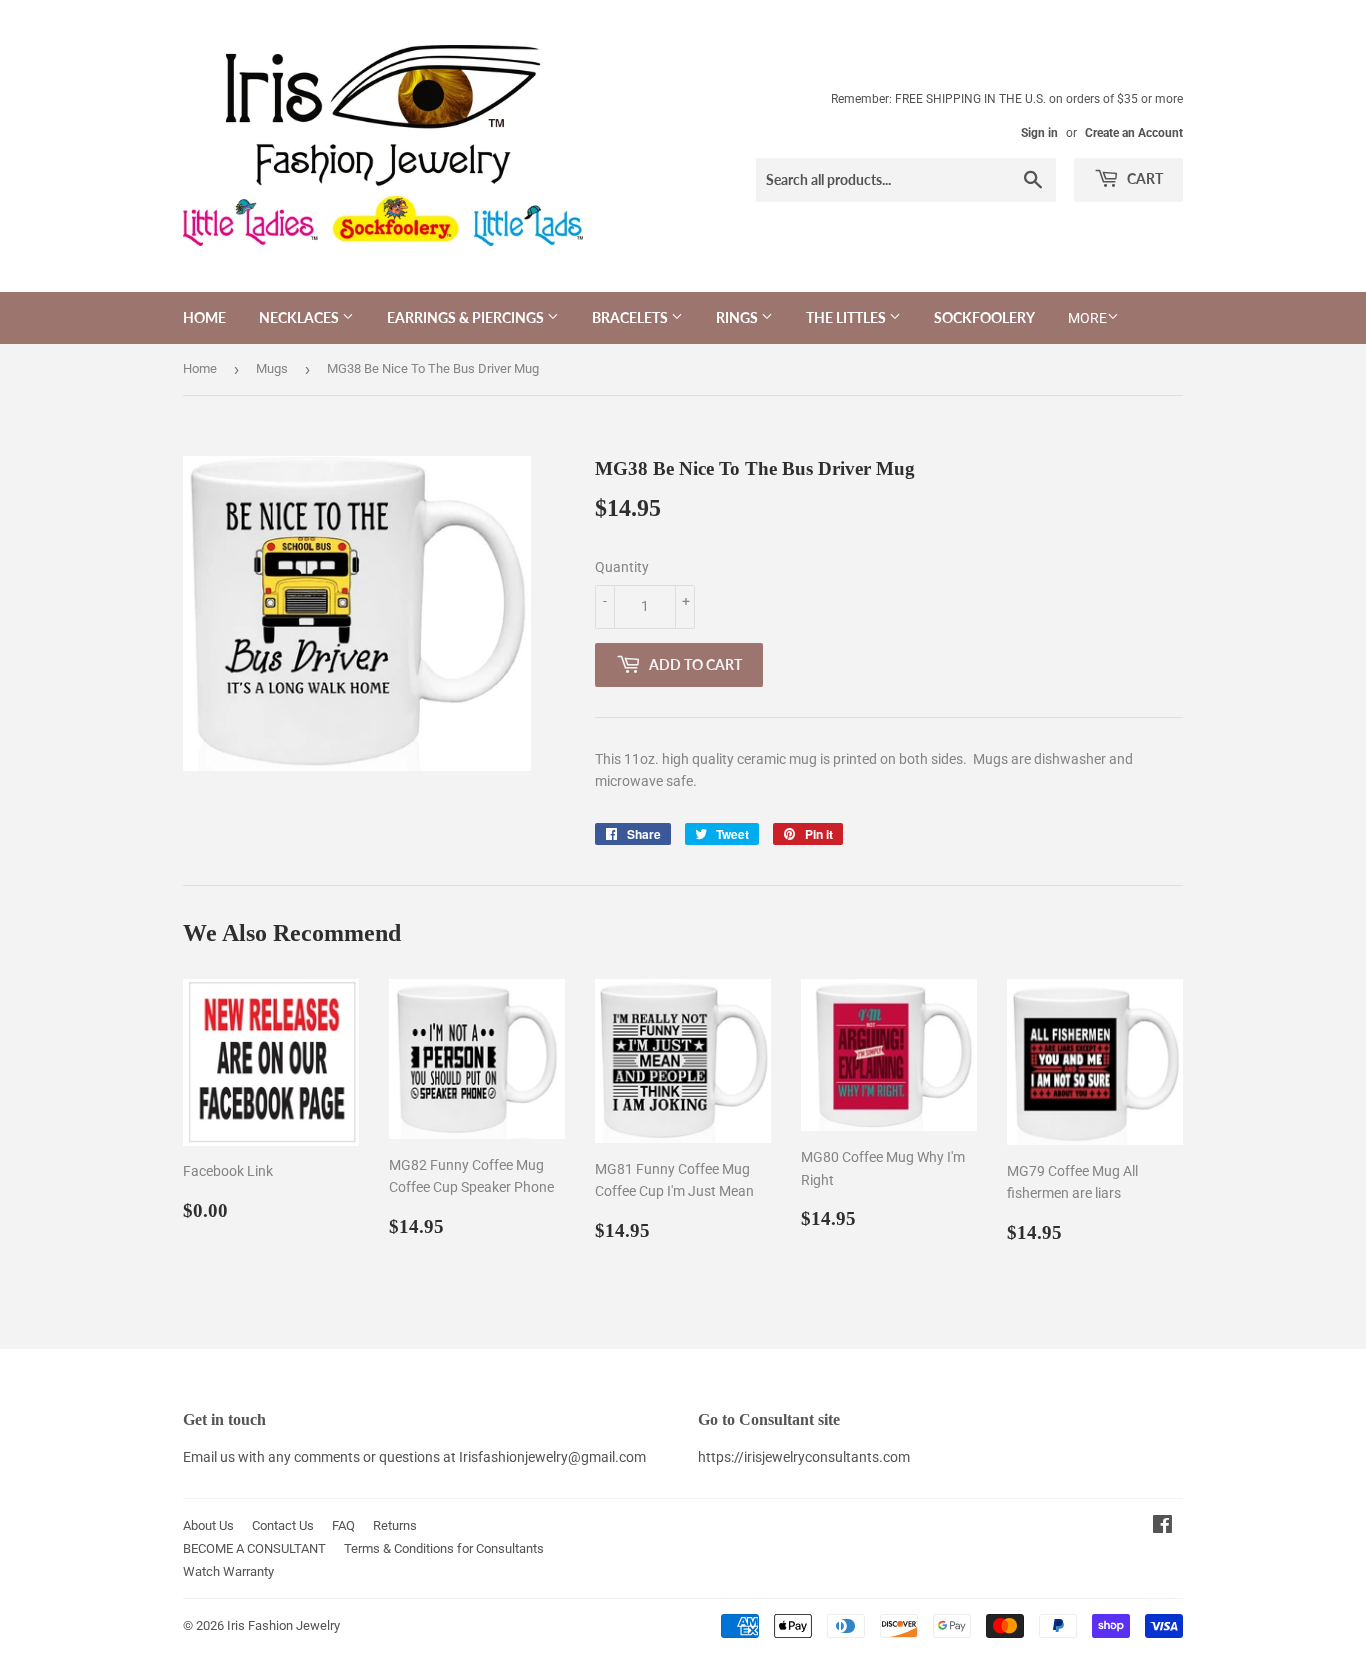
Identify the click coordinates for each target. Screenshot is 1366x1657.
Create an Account (1134, 133)
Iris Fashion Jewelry (283, 1625)
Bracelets (631, 317)
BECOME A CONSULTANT (254, 1548)
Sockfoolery (984, 317)
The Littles (847, 317)
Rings (738, 317)
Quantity (622, 567)
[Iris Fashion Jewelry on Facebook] (1162, 1527)
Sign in (1039, 133)
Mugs (272, 368)
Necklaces (300, 317)
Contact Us (283, 1525)
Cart (1143, 178)
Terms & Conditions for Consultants (444, 1548)
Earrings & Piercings (467, 317)
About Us (208, 1525)
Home (204, 317)
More (1087, 318)
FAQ (343, 1525)
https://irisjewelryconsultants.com (804, 1457)
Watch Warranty (228, 1571)
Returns (395, 1525)
